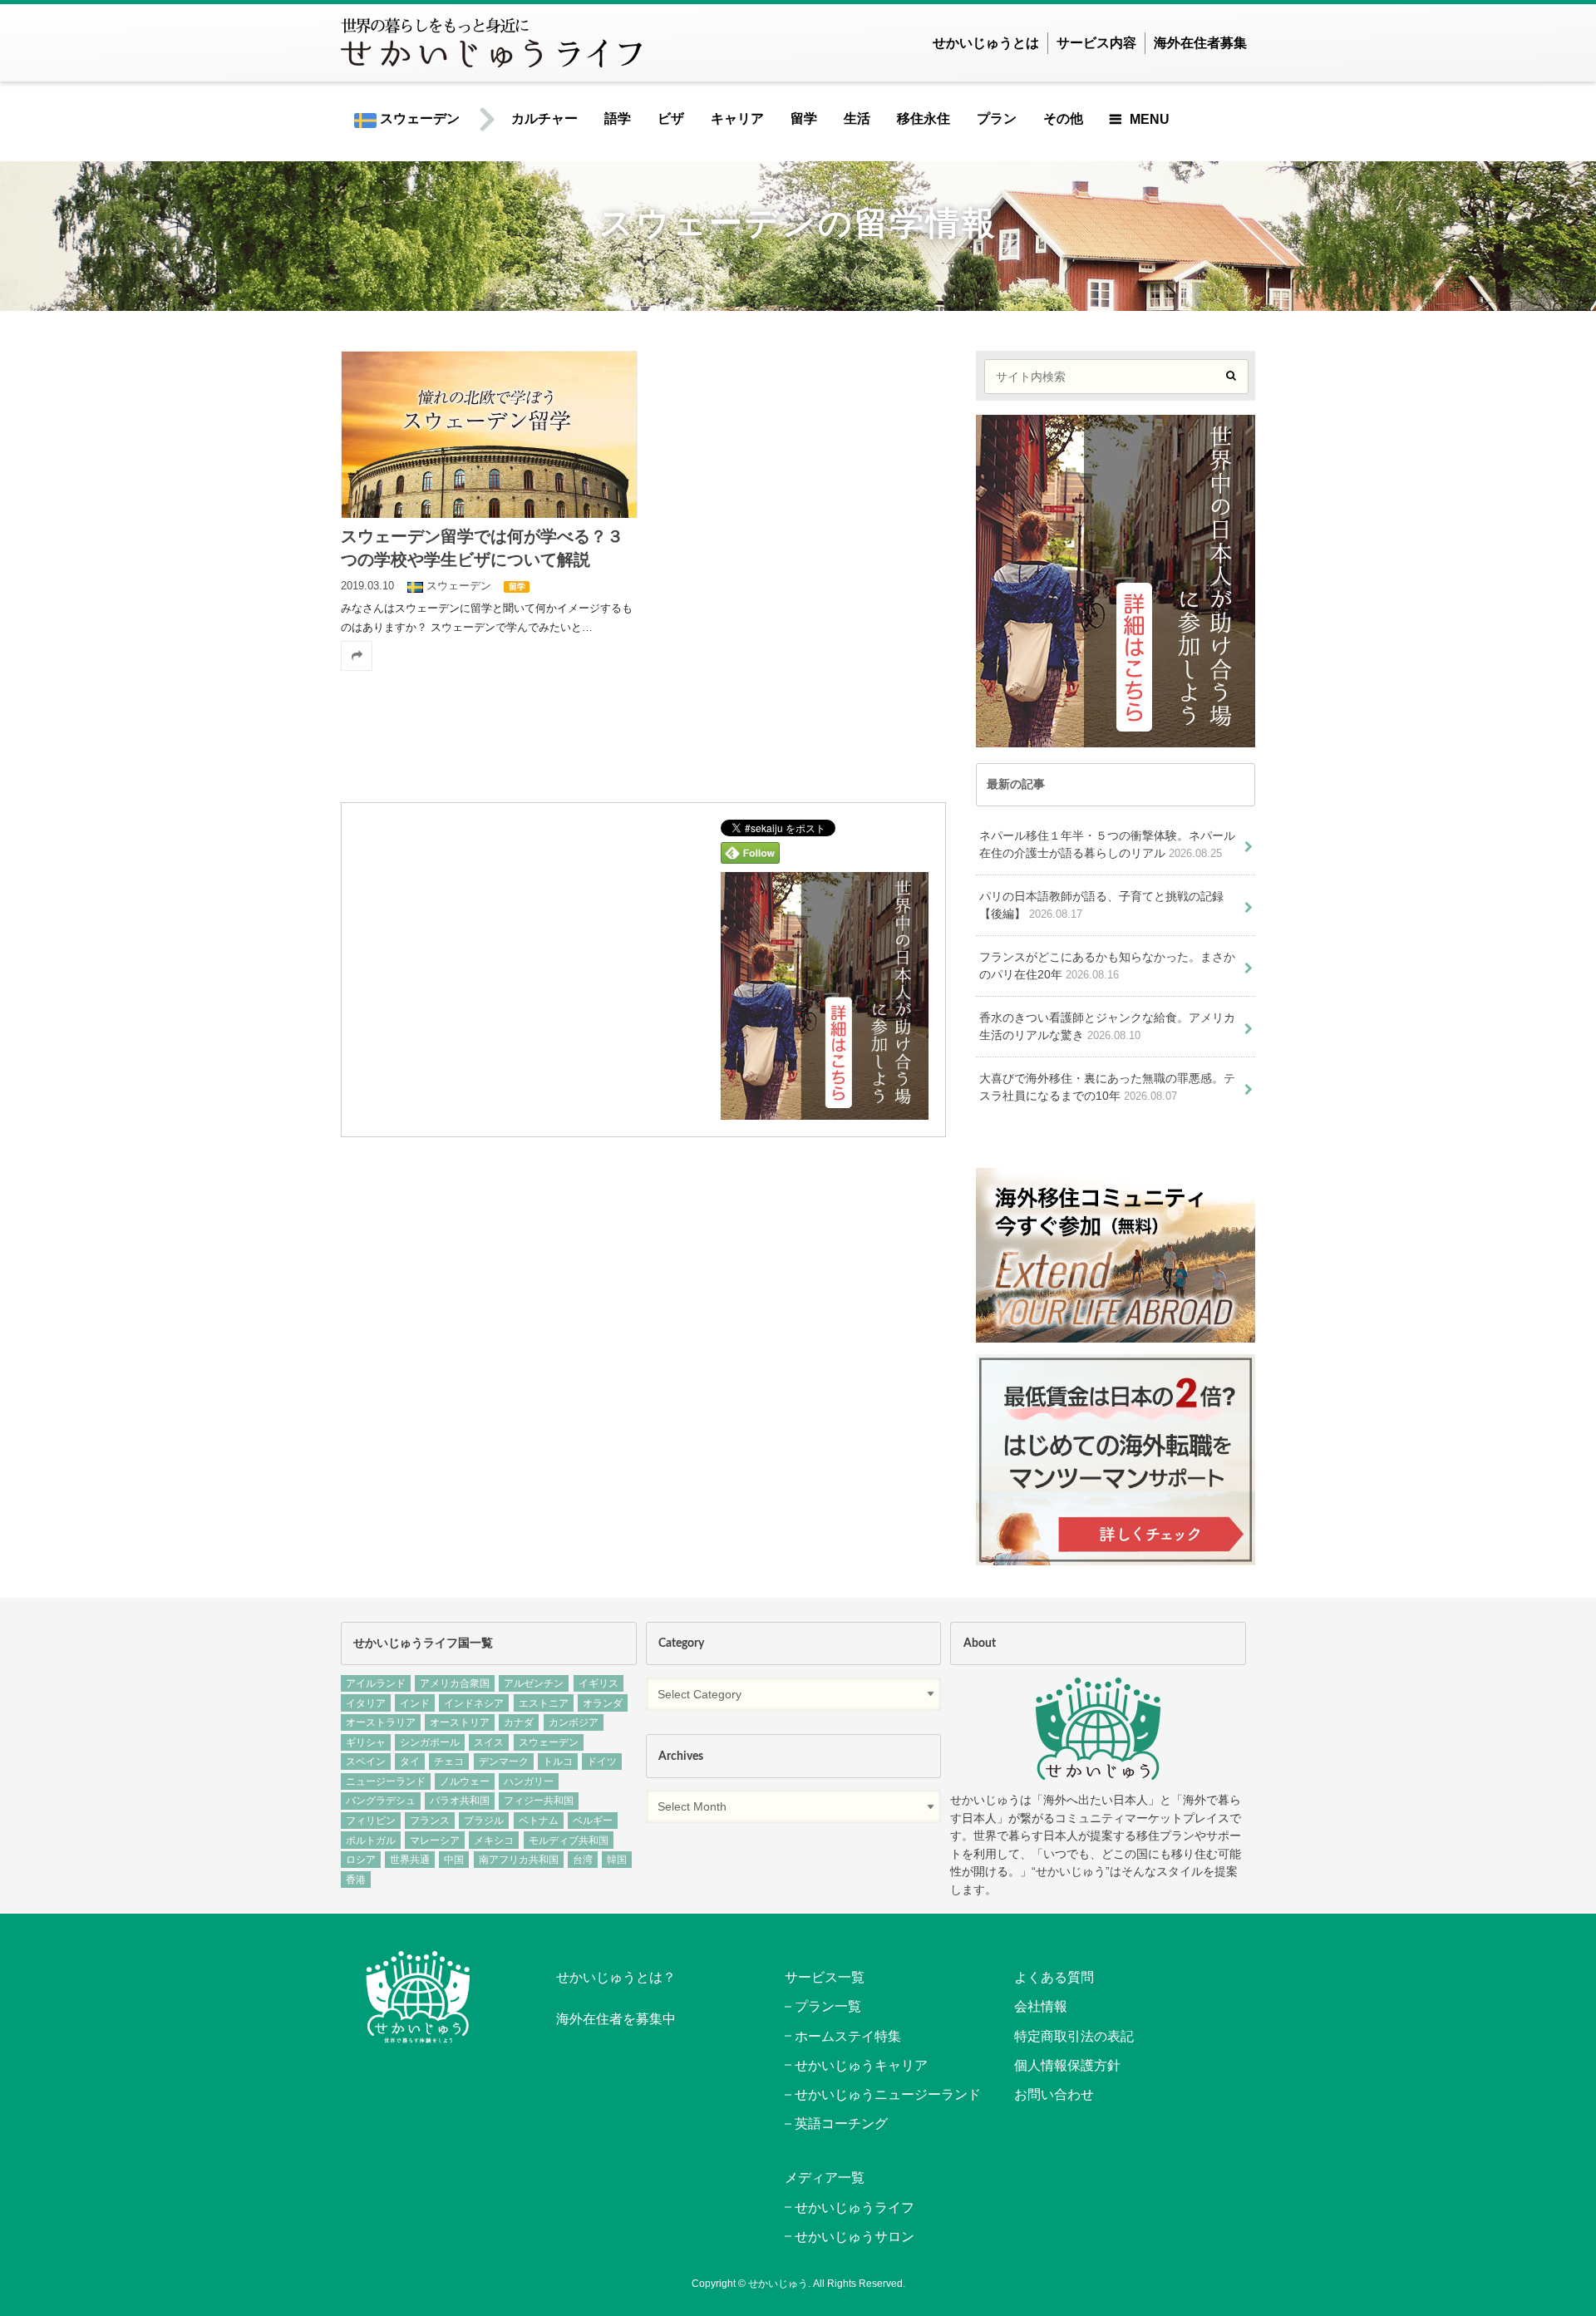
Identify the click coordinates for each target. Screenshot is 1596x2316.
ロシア (361, 1860)
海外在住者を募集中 (616, 2019)
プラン (997, 118)
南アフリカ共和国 (519, 1860)
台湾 (583, 1860)
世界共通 (410, 1860)
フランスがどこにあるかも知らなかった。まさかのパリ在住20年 (1107, 966)
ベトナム (539, 1821)
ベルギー (593, 1821)
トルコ (558, 1762)
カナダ (519, 1722)
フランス (430, 1821)
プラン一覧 (828, 2006)
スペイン (366, 1762)
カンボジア (574, 1722)
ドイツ (602, 1762)
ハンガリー (529, 1781)
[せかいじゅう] (1098, 1729)
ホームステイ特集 (848, 2036)
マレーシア (435, 1840)
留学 (804, 118)
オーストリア (460, 1722)
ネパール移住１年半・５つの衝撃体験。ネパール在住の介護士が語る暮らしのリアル (1107, 845)
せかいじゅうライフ (855, 2208)
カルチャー (544, 118)
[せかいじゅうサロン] (1116, 1334)
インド (415, 1703)
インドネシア (474, 1703)
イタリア (366, 1703)
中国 (454, 1860)
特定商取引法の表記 (1074, 2036)
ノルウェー (465, 1781)
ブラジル (484, 1821)
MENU (1150, 119)
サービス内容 (1096, 43)
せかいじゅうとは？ (616, 1977)
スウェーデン (418, 118)
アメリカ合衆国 (455, 1683)
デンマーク (504, 1762)
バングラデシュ (381, 1801)
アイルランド (376, 1683)
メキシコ (494, 1840)
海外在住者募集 (1200, 43)
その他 (1063, 118)
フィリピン (371, 1821)
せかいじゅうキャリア (861, 2065)
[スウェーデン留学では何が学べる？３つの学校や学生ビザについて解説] (489, 434)
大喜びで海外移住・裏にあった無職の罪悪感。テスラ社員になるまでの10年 (1107, 1087)
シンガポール (430, 1742)
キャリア (737, 118)
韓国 (617, 1860)
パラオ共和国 (460, 1801)
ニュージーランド (386, 1781)
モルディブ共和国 (569, 1840)
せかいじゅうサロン (855, 2237)
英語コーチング (841, 2124)
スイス (489, 1742)
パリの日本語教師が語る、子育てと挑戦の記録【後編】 (1101, 905)
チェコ (449, 1762)
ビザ (671, 118)
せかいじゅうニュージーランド (888, 2094)
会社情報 (1041, 2006)
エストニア (544, 1703)
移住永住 (924, 118)
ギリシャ (366, 1742)
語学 (618, 118)
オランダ (603, 1703)
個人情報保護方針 (1067, 2065)
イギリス (598, 1683)
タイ (410, 1762)
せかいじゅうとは (986, 43)
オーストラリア (381, 1722)
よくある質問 (1054, 1977)
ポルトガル (371, 1840)
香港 (356, 1880)
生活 (857, 118)
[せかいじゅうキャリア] (1116, 1556)
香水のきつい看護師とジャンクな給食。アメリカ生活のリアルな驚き (1107, 1027)
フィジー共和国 (539, 1801)
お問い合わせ (1054, 2094)
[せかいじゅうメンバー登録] (825, 1109)
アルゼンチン (534, 1683)
